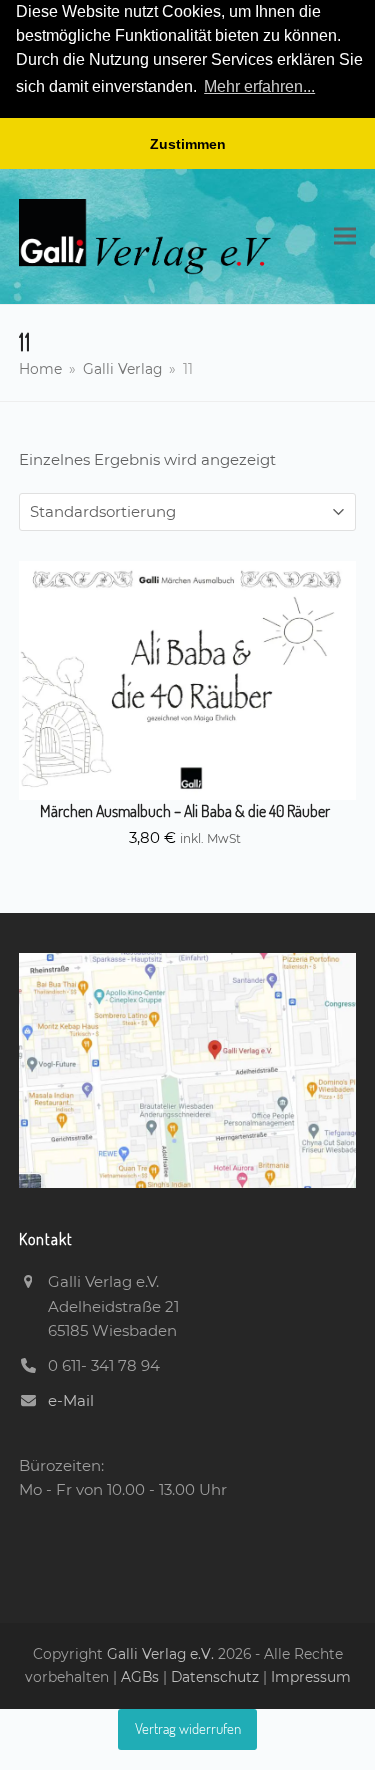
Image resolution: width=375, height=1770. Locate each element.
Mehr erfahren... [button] (259, 86)
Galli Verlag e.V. (162, 1654)
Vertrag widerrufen (188, 1728)
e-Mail (71, 1400)
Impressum (311, 1677)
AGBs (142, 1677)
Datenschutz (215, 1677)
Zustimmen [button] (188, 144)
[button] (345, 236)
